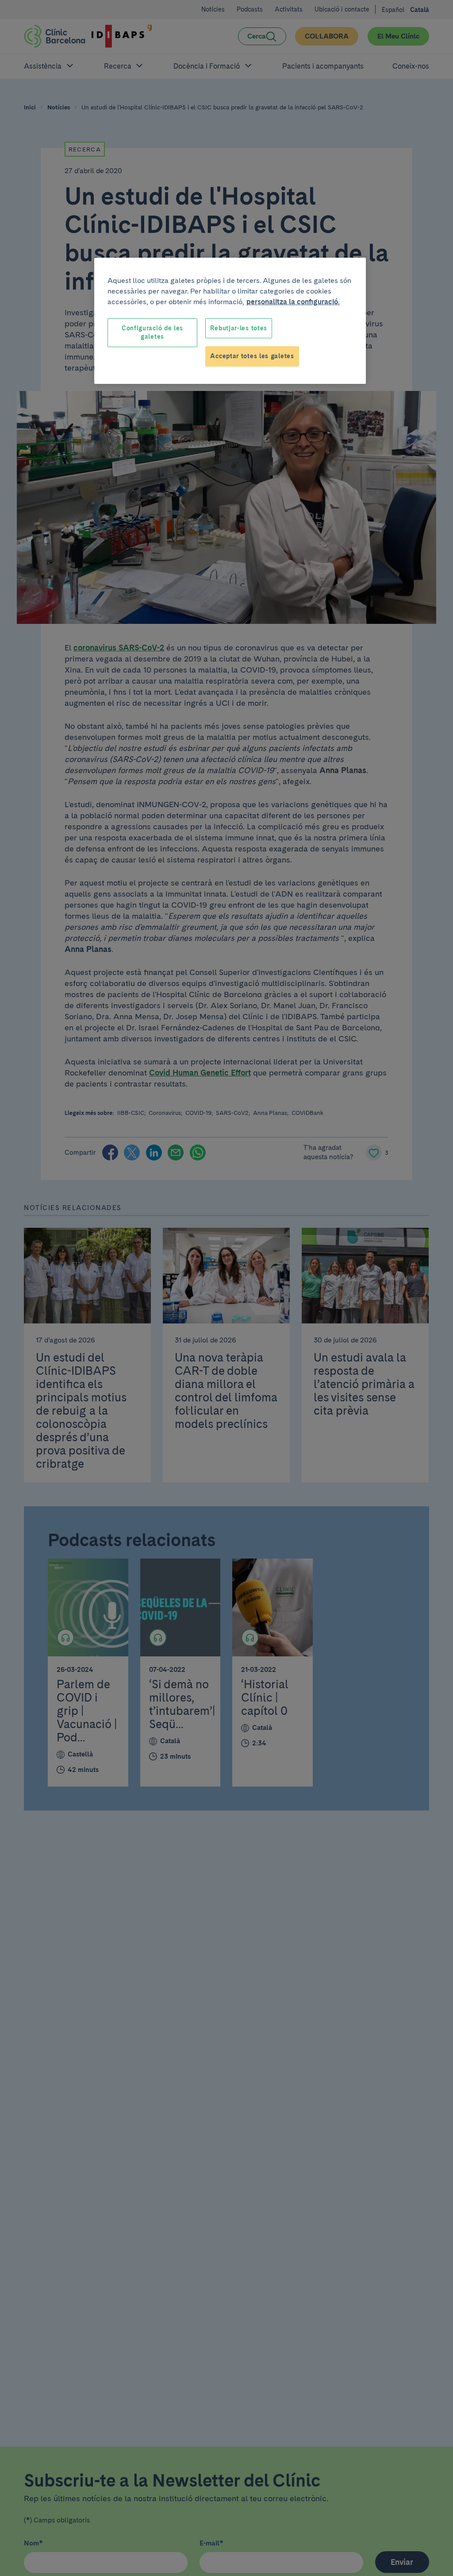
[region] (230, 321)
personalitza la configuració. (293, 302)
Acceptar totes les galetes (252, 356)
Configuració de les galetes (152, 333)
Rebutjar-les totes (239, 328)
